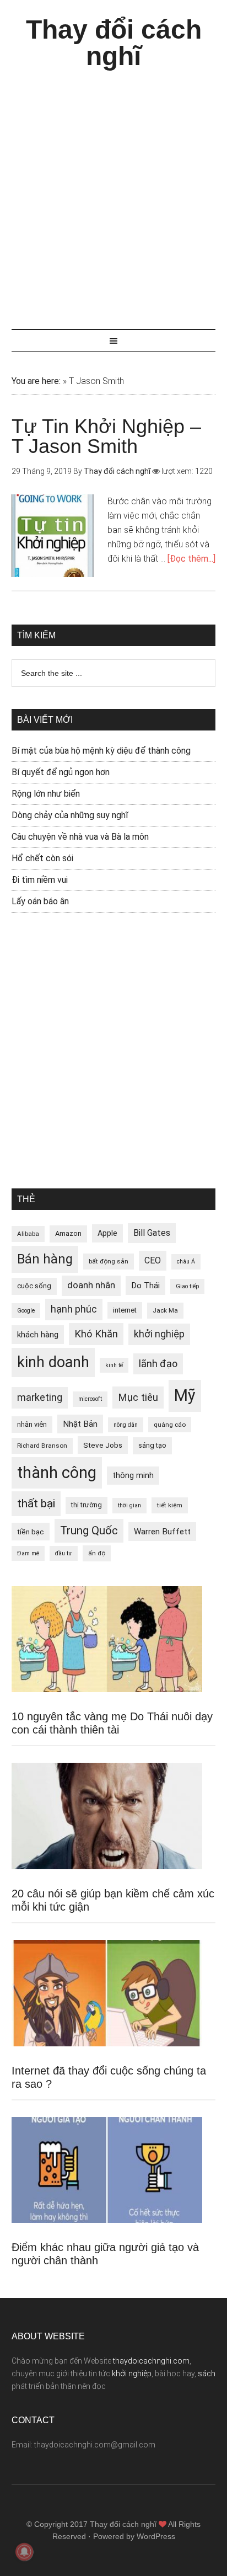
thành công (57, 1473)
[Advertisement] (113, 194)
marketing (40, 1398)
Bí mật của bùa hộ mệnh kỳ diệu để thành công (101, 751)
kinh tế (114, 1365)
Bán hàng (45, 1259)
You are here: (36, 381)
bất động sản (109, 1261)
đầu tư (64, 1553)
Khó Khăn (96, 1334)
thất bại (36, 1503)
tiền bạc (31, 1532)
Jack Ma (165, 1310)
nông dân (126, 1425)
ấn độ (97, 1553)
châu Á (186, 1262)
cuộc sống (34, 1286)
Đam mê (28, 1553)
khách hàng (38, 1335)
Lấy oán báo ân (40, 901)
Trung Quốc (89, 1530)
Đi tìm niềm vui (40, 880)
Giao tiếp (187, 1286)
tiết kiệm (170, 1505)
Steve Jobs (103, 1445)
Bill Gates (152, 1233)
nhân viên (32, 1424)
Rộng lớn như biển (46, 794)
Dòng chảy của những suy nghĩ (70, 815)
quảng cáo (170, 1425)
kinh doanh (53, 1362)
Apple (107, 1233)
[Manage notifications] (24, 2552)
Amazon (68, 1233)
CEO (153, 1260)
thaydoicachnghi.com (151, 2361)
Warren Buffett (162, 1532)
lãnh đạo (158, 1364)
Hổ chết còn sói (42, 858)
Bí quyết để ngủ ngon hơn (61, 772)
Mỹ (185, 1395)
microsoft (90, 1399)
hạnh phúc (74, 1309)
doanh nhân (91, 1285)
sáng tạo (152, 1445)
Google (26, 1311)
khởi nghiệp (159, 1334)
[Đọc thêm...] (191, 559)
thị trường (87, 1505)
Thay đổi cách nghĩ (114, 43)
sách (207, 2374)
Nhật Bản (80, 1424)
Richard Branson (42, 1446)
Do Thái (145, 1286)
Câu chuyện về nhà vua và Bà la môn (80, 837)
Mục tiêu (138, 1397)
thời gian (129, 1505)
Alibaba (28, 1234)
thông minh (133, 1475)
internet (125, 1310)
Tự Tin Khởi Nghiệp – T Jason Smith (106, 436)
